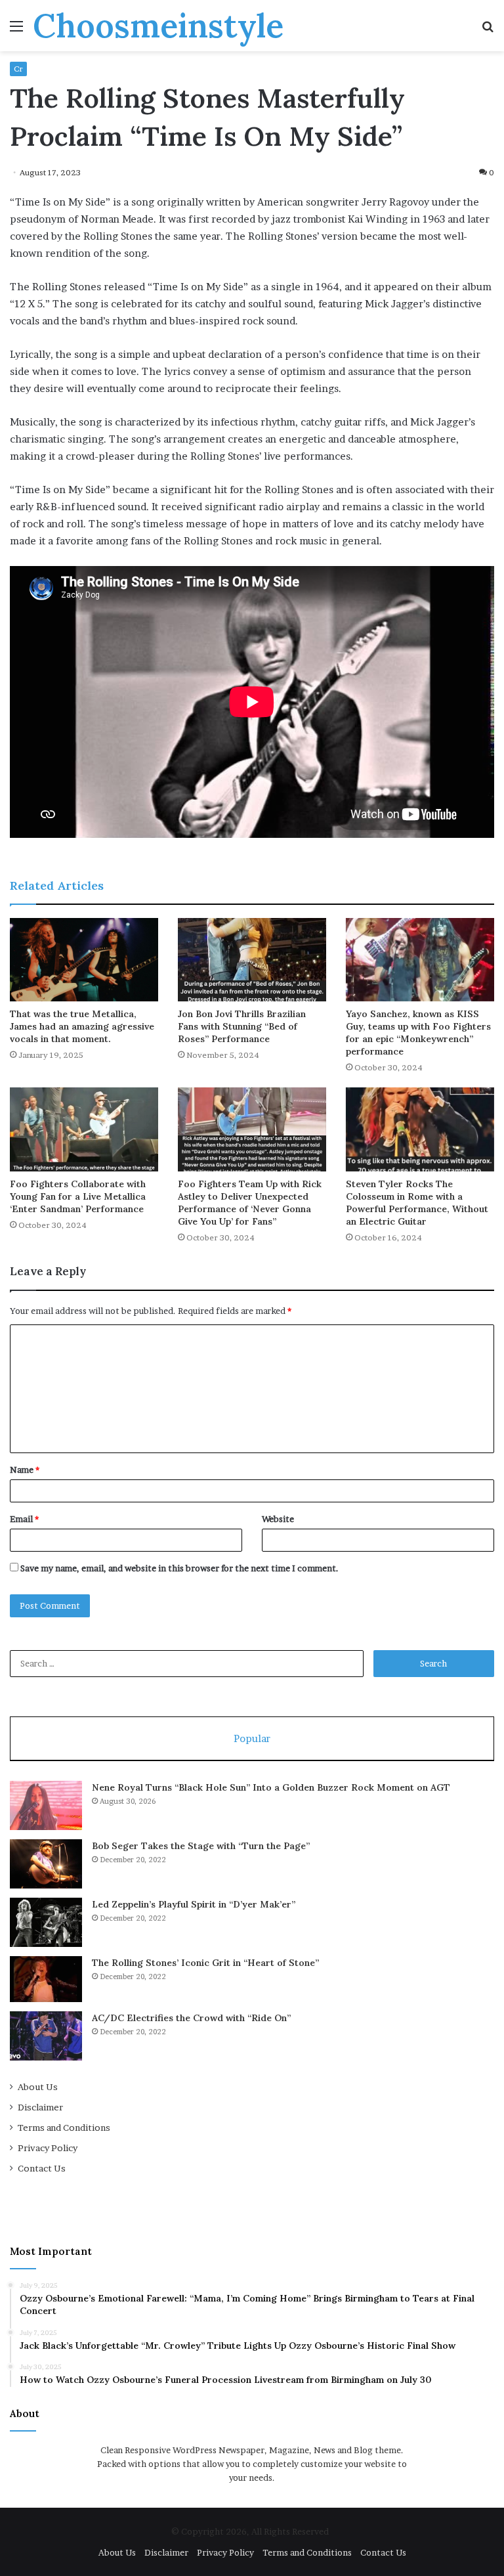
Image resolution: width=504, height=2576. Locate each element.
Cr (18, 69)
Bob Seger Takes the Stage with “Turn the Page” (201, 1846)
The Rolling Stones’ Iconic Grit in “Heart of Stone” (205, 1963)
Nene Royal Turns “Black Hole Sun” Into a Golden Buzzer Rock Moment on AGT (271, 1787)
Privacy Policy (48, 2148)
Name (25, 1470)
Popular (252, 1738)
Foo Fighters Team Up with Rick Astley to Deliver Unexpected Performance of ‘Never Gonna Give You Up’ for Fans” (250, 1203)
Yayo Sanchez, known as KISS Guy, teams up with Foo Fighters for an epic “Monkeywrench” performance (418, 1033)
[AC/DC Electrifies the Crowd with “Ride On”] (46, 2036)
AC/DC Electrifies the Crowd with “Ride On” (191, 2018)
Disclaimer (40, 2107)
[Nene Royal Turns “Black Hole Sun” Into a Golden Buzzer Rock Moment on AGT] (46, 1805)
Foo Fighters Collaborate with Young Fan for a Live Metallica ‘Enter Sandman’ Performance (78, 1196)
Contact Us (42, 2168)
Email (24, 1519)
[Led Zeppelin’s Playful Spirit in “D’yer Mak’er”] (46, 1922)
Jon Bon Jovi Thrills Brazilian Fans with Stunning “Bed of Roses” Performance (242, 1026)
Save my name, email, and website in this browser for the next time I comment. (179, 1568)
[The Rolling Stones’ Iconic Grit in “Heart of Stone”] (46, 1979)
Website (278, 1519)
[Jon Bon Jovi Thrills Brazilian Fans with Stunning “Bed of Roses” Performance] (252, 960)
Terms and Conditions (64, 2128)
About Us (38, 2087)
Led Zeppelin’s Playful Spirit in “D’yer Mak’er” (194, 1904)
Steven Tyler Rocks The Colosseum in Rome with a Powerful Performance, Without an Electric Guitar (417, 1203)
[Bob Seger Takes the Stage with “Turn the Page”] (46, 1864)
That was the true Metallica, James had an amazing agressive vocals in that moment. (82, 1026)
